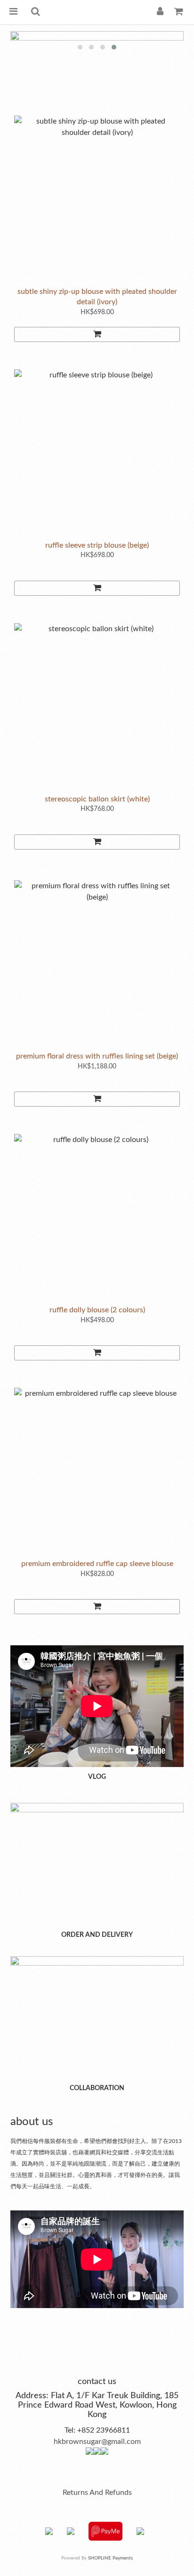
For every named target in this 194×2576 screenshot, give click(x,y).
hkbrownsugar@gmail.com (97, 2442)
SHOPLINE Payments (110, 2558)
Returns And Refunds (97, 2493)
